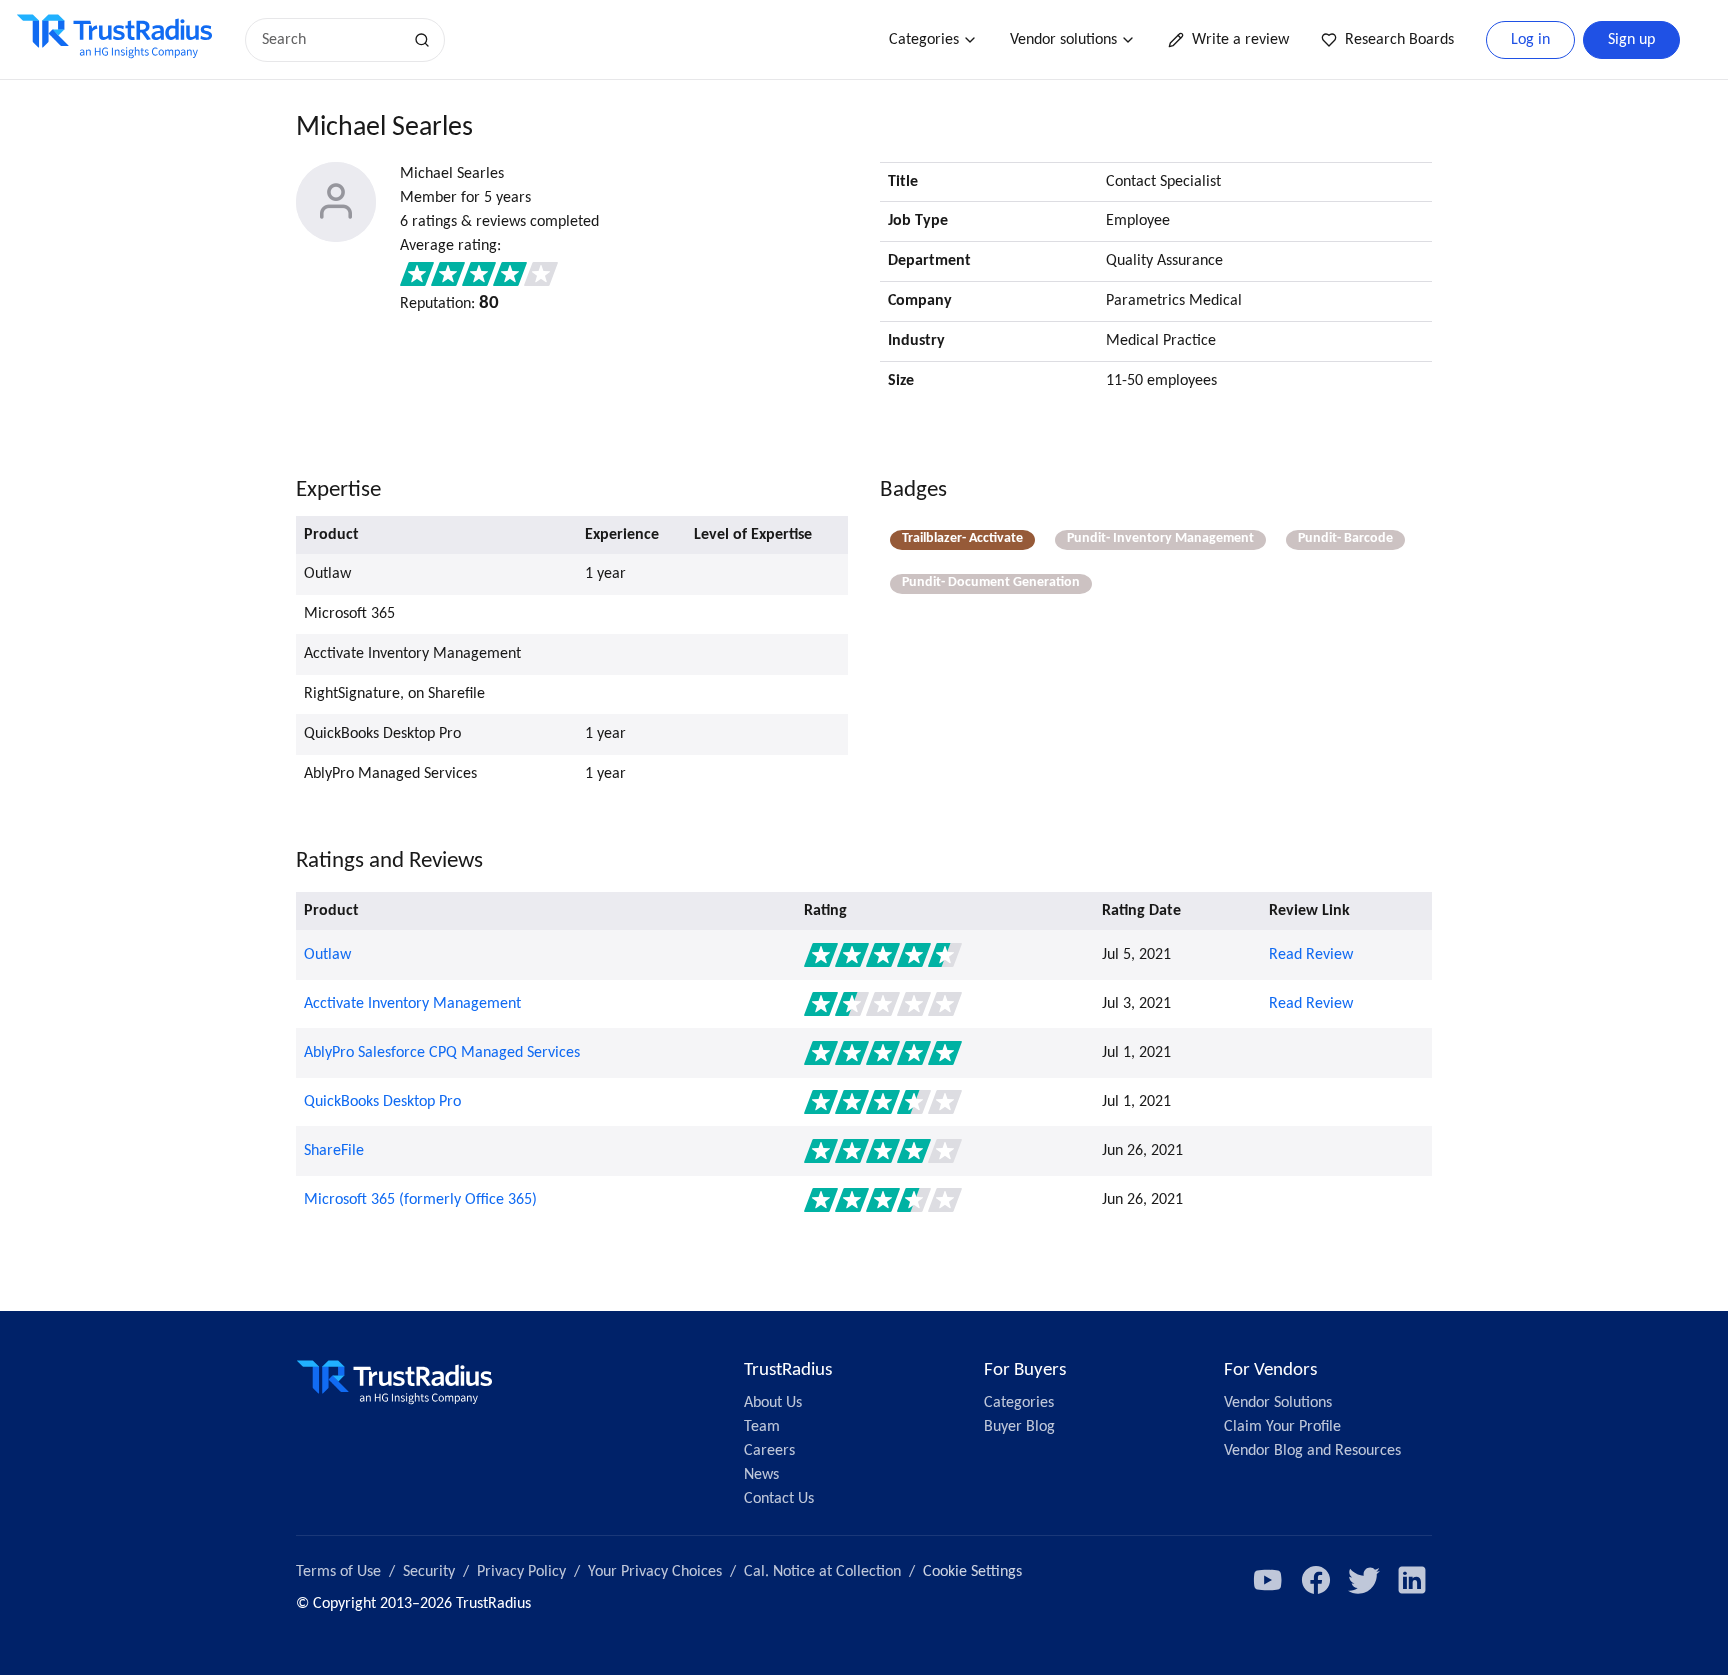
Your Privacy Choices (655, 1572)
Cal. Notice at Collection (822, 1572)
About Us (773, 1403)
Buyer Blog (1019, 1427)
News (761, 1475)
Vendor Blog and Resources (1312, 1451)
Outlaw (327, 955)
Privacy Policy (521, 1572)
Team (762, 1427)
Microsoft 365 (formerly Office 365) (420, 1200)
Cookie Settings (972, 1572)
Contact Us (779, 1499)
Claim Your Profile (1282, 1427)
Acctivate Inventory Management (412, 1004)
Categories (924, 40)
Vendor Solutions (1278, 1403)
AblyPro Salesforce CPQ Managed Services (442, 1053)
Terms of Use (338, 1572)
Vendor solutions (1063, 40)
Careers (769, 1451)
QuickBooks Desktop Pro (382, 1102)
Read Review (1311, 955)
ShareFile (334, 1151)
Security (429, 1572)
